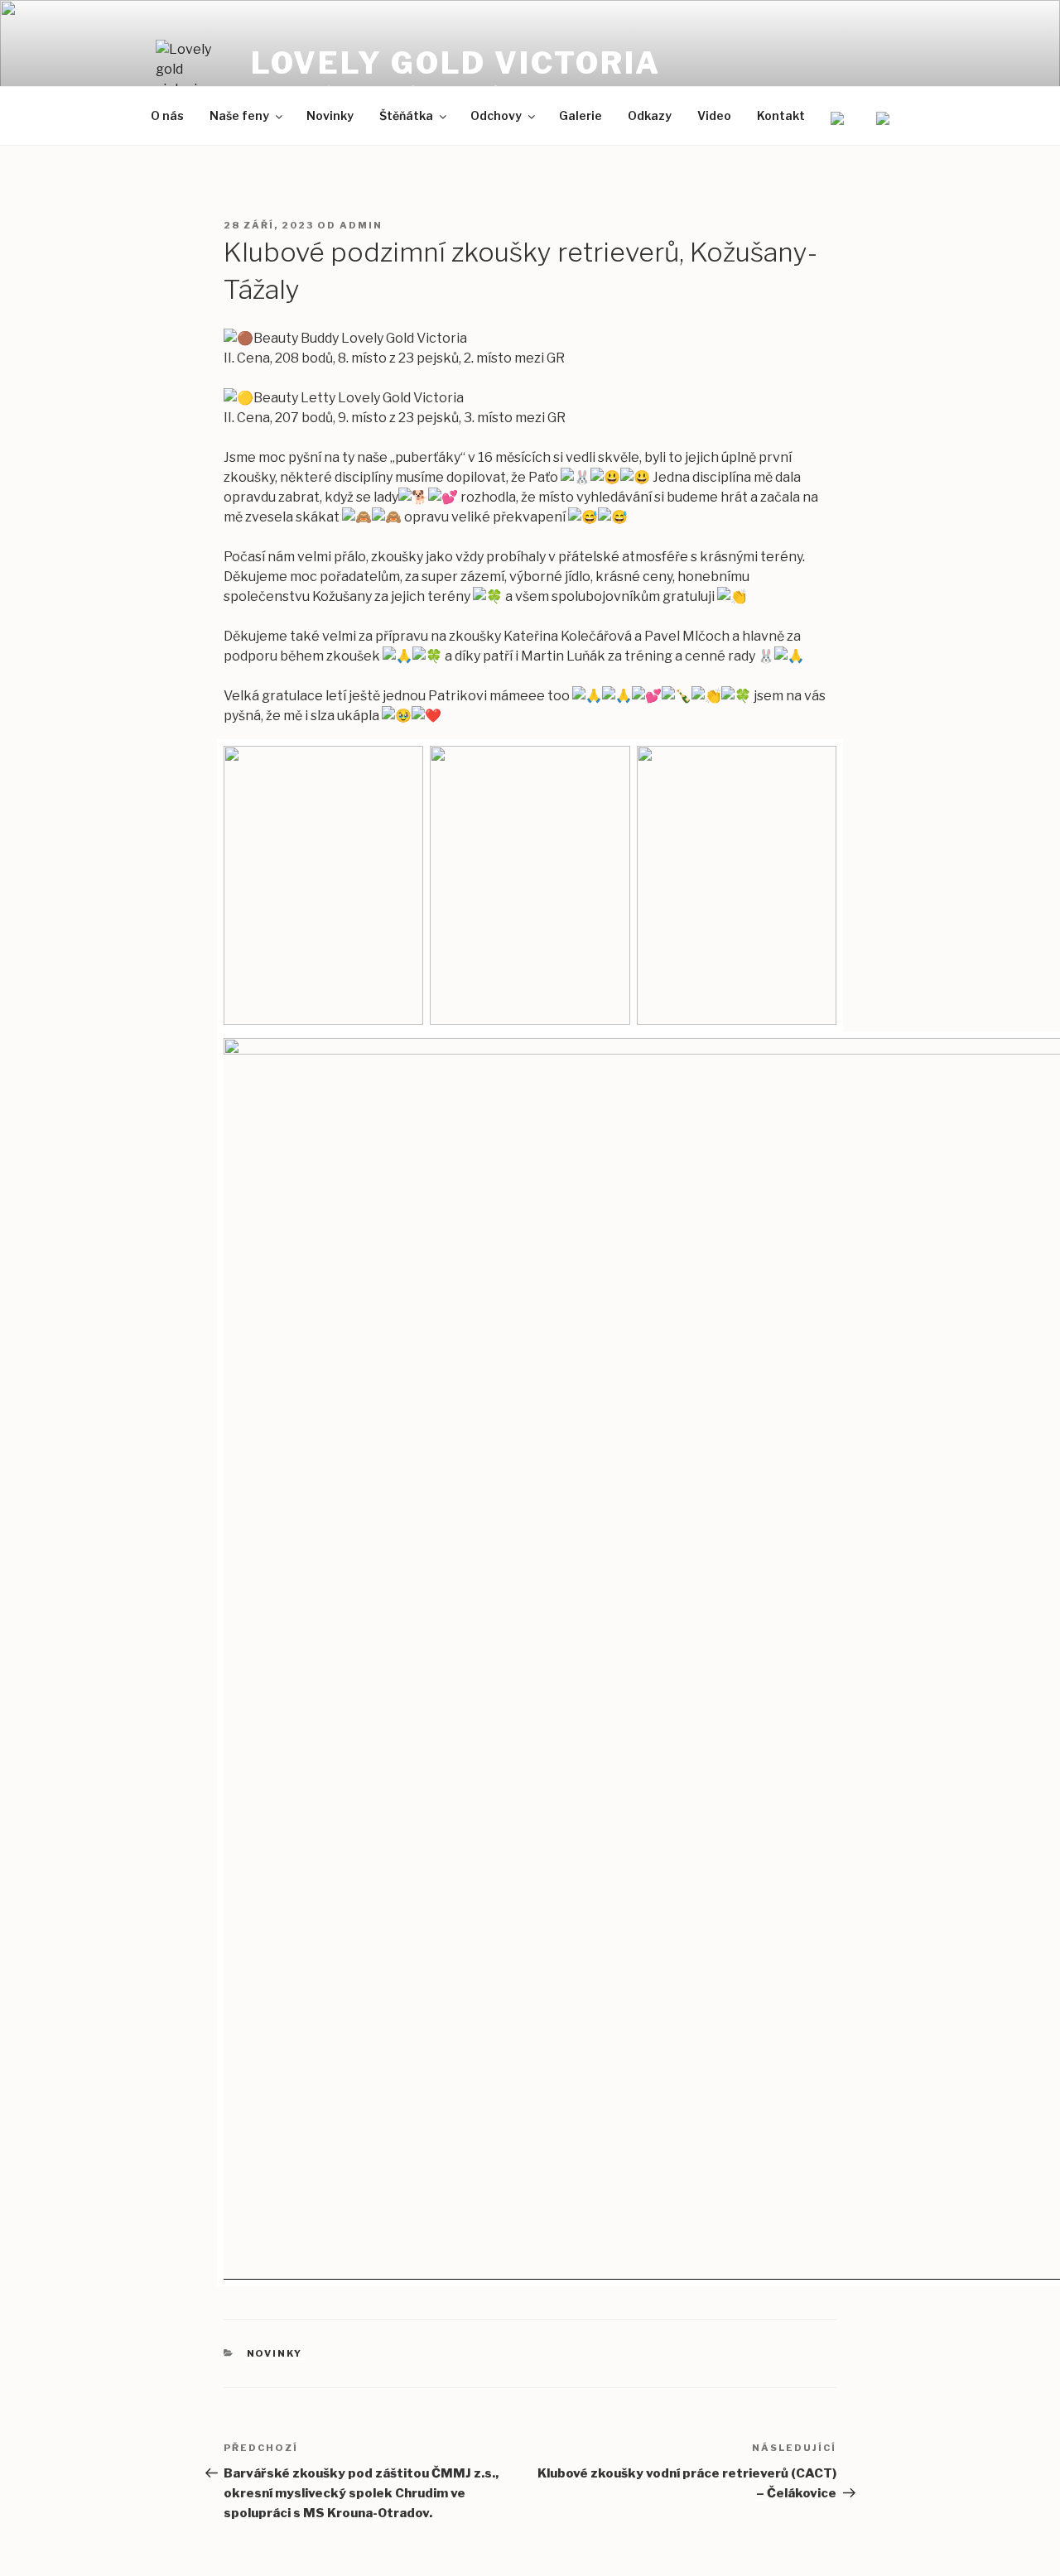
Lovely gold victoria (456, 63)
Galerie (581, 115)
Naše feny (239, 115)
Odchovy (496, 115)
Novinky (330, 115)
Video (714, 115)
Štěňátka (406, 115)
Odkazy (650, 115)
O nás (167, 115)
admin (361, 225)
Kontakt (781, 115)
